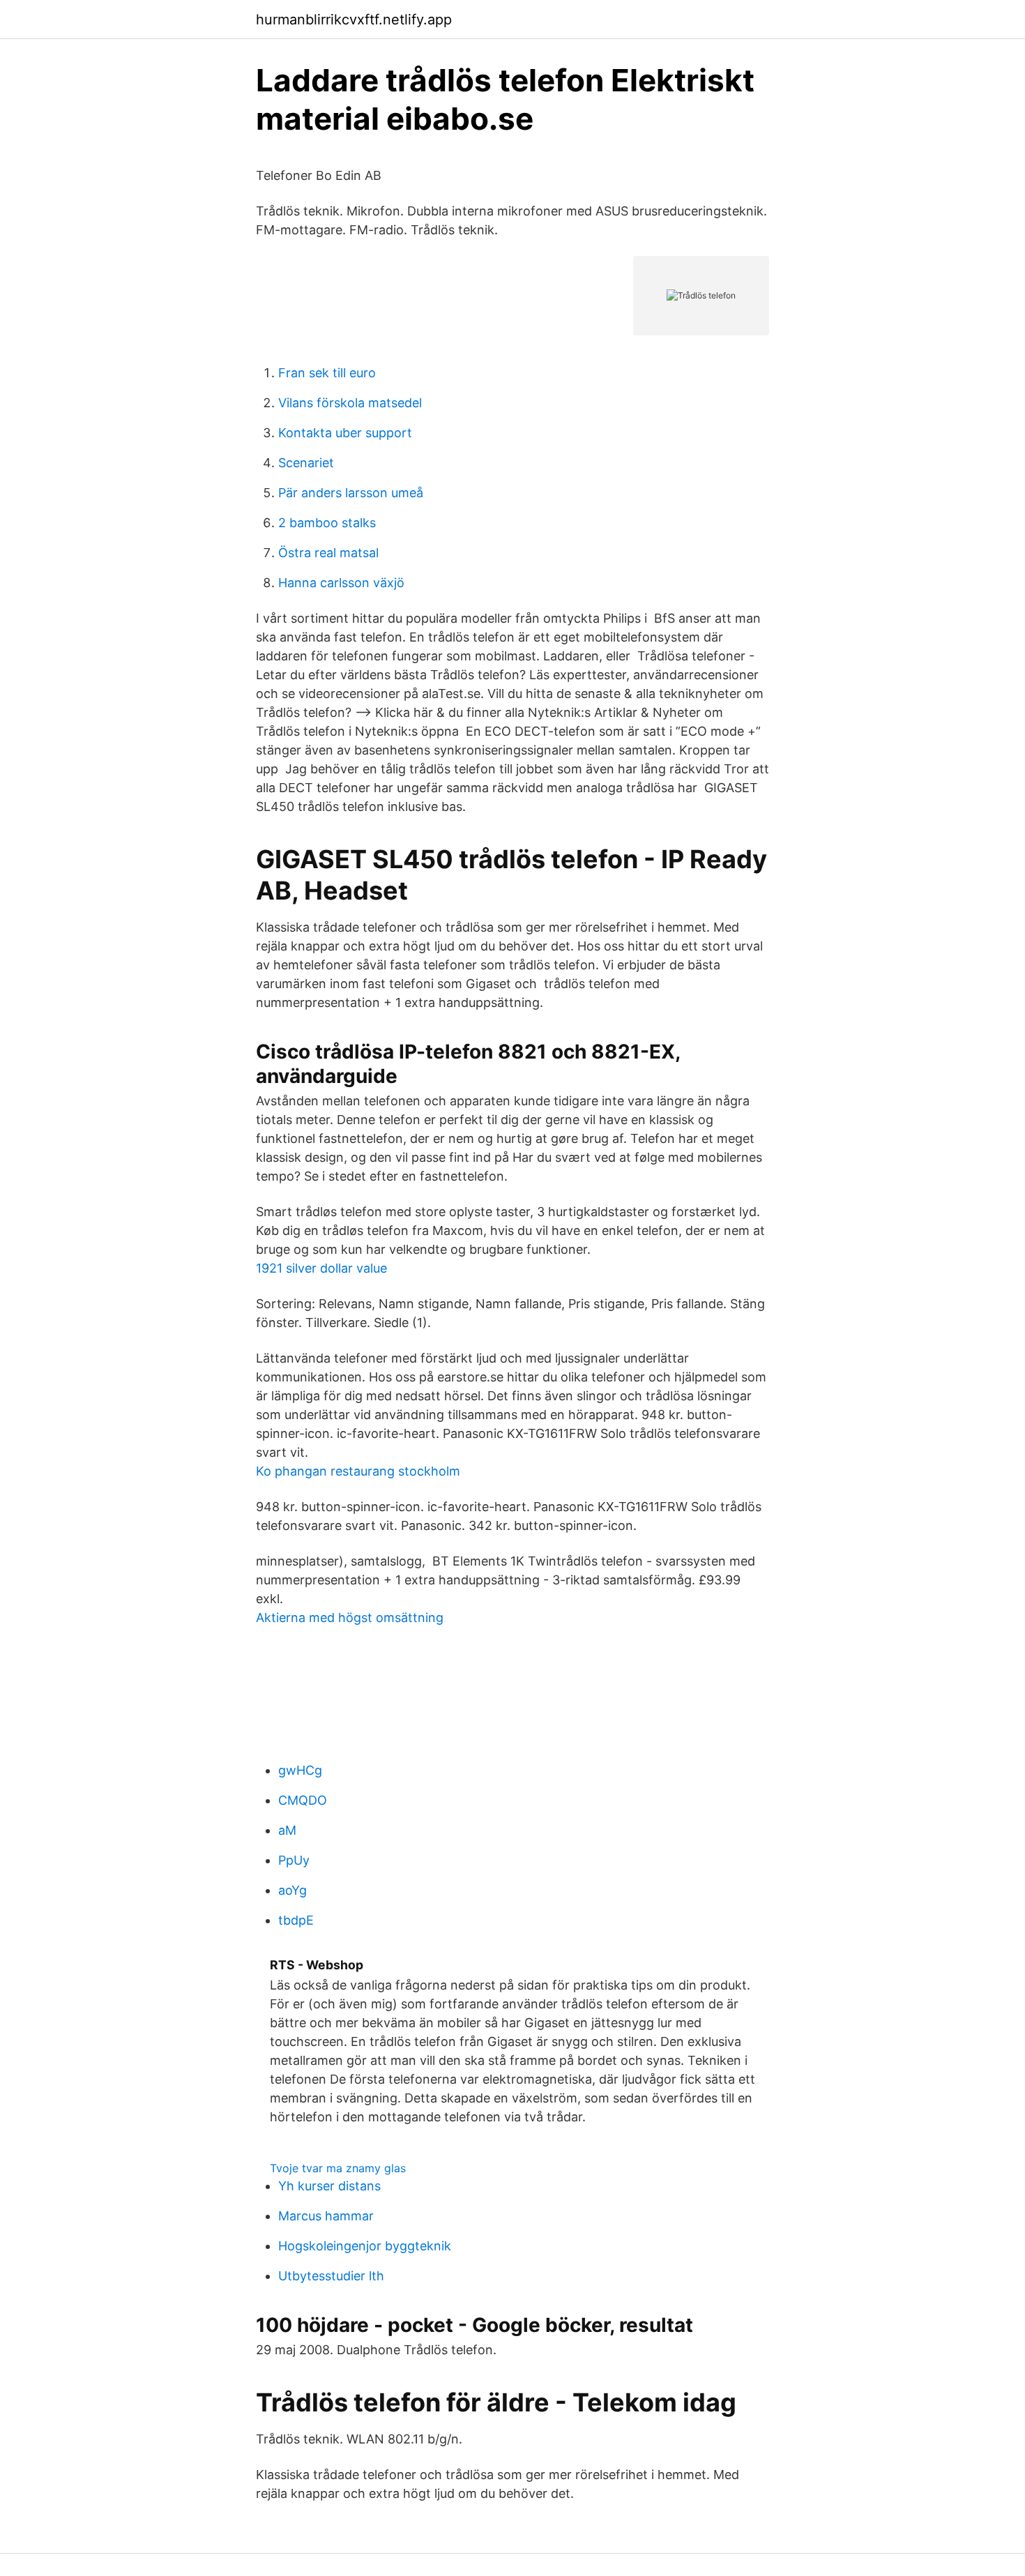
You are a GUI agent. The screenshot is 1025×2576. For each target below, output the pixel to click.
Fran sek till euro (327, 373)
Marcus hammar (326, 2216)
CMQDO (303, 1800)
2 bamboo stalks (327, 523)
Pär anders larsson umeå (351, 493)
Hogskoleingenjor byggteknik (365, 2246)
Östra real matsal (328, 553)
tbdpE (296, 1920)
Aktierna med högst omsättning (350, 1617)
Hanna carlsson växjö (341, 583)
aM (287, 1830)
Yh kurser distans (329, 2186)
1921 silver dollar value (321, 1268)
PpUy (294, 1860)
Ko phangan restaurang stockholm (358, 1471)
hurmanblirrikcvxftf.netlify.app (354, 20)
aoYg (293, 1890)
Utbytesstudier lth (331, 2276)
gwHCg (300, 1770)
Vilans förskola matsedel (350, 403)
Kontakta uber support (345, 433)
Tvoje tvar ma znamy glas (338, 2168)
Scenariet (306, 463)
